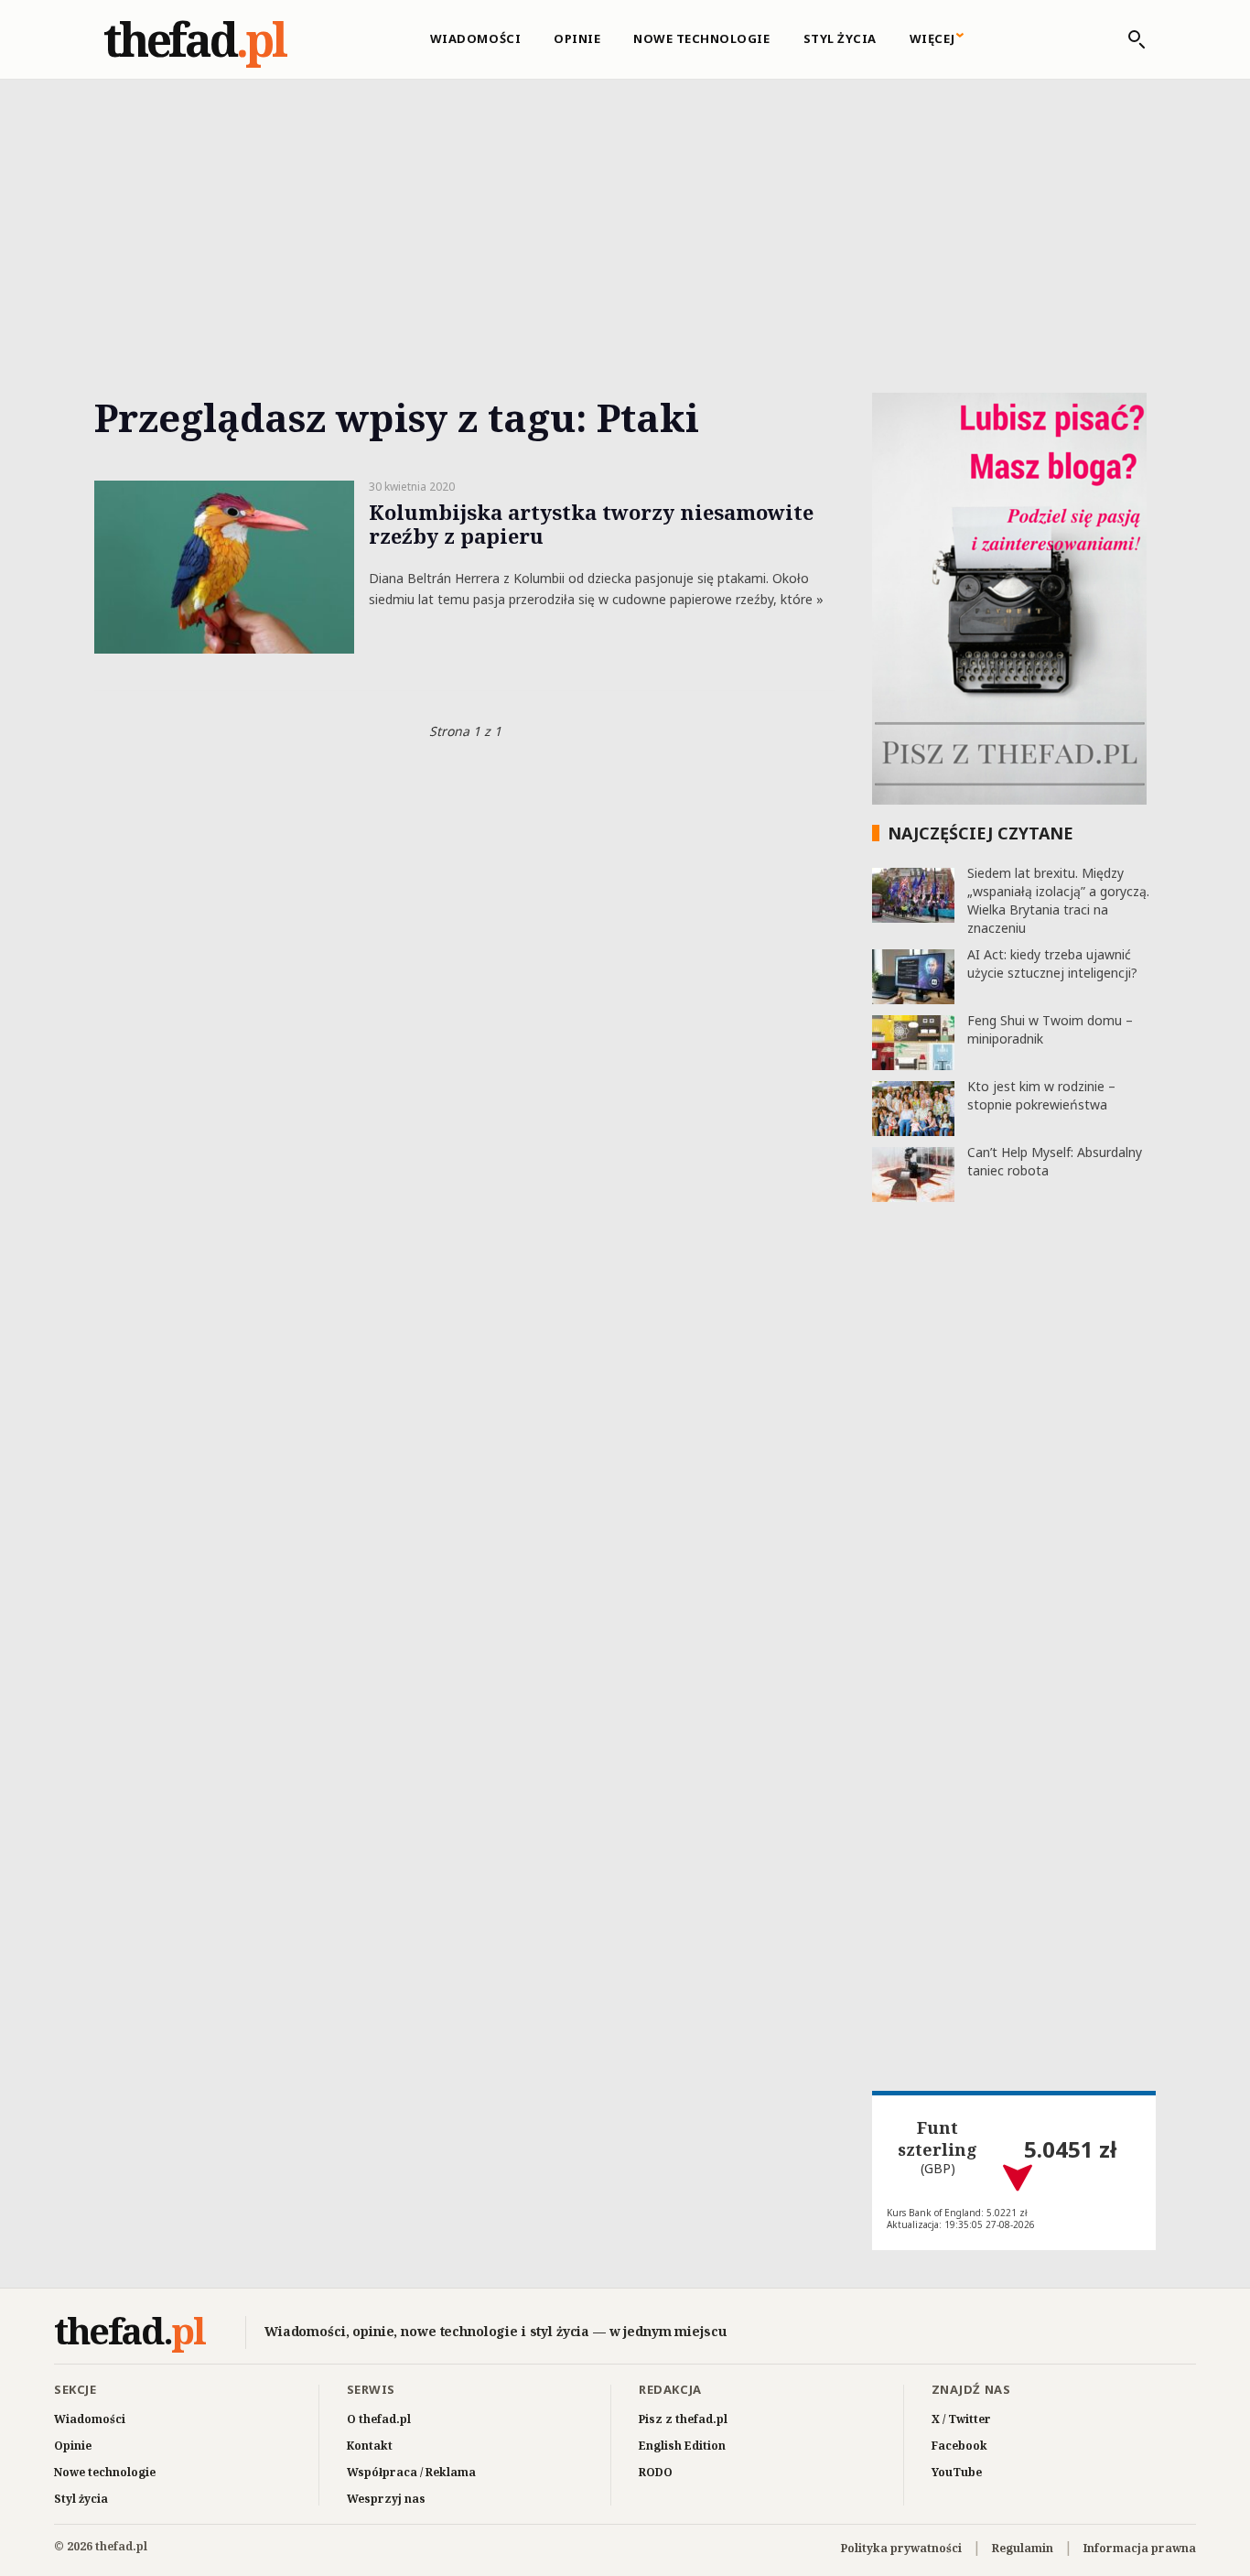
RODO (656, 2472)
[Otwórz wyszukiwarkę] (1127, 39)
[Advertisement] (625, 215)
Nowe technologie (701, 38)
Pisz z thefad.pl (683, 2419)
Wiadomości (475, 38)
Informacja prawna (1140, 2548)
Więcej (932, 38)
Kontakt (370, 2446)
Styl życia (840, 38)
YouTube (957, 2472)
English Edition (682, 2446)
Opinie (577, 38)
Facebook (959, 2446)
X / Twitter (961, 2419)
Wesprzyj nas (386, 2499)
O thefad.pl (379, 2419)
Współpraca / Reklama (411, 2472)
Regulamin (1023, 2548)
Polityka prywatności (901, 2548)
